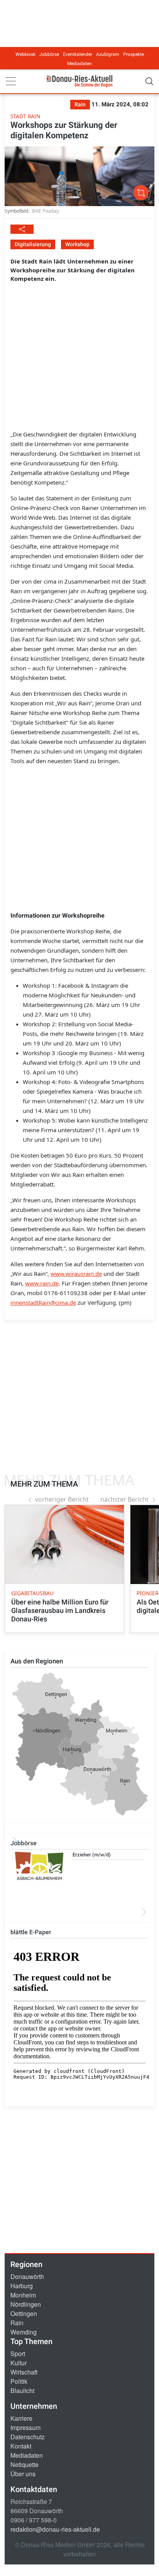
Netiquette (25, 2464)
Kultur (19, 2363)
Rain (17, 2323)
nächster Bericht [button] (124, 1499)
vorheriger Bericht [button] (62, 1499)
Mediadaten (79, 64)
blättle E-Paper (31, 1932)
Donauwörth (27, 2276)
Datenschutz (28, 2437)
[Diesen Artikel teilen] (22, 229)
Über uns (23, 2474)
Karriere (21, 2418)
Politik (19, 2381)
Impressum (25, 2427)
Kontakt (21, 2446)
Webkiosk (25, 54)
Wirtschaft (24, 2372)
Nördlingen (26, 2304)
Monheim (23, 2295)
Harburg (22, 2286)
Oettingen (24, 2313)
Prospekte (134, 54)
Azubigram (108, 54)
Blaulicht (22, 2391)
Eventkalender (78, 54)
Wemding (24, 2332)
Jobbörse (49, 54)
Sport (18, 2354)
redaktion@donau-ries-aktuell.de (55, 2529)
